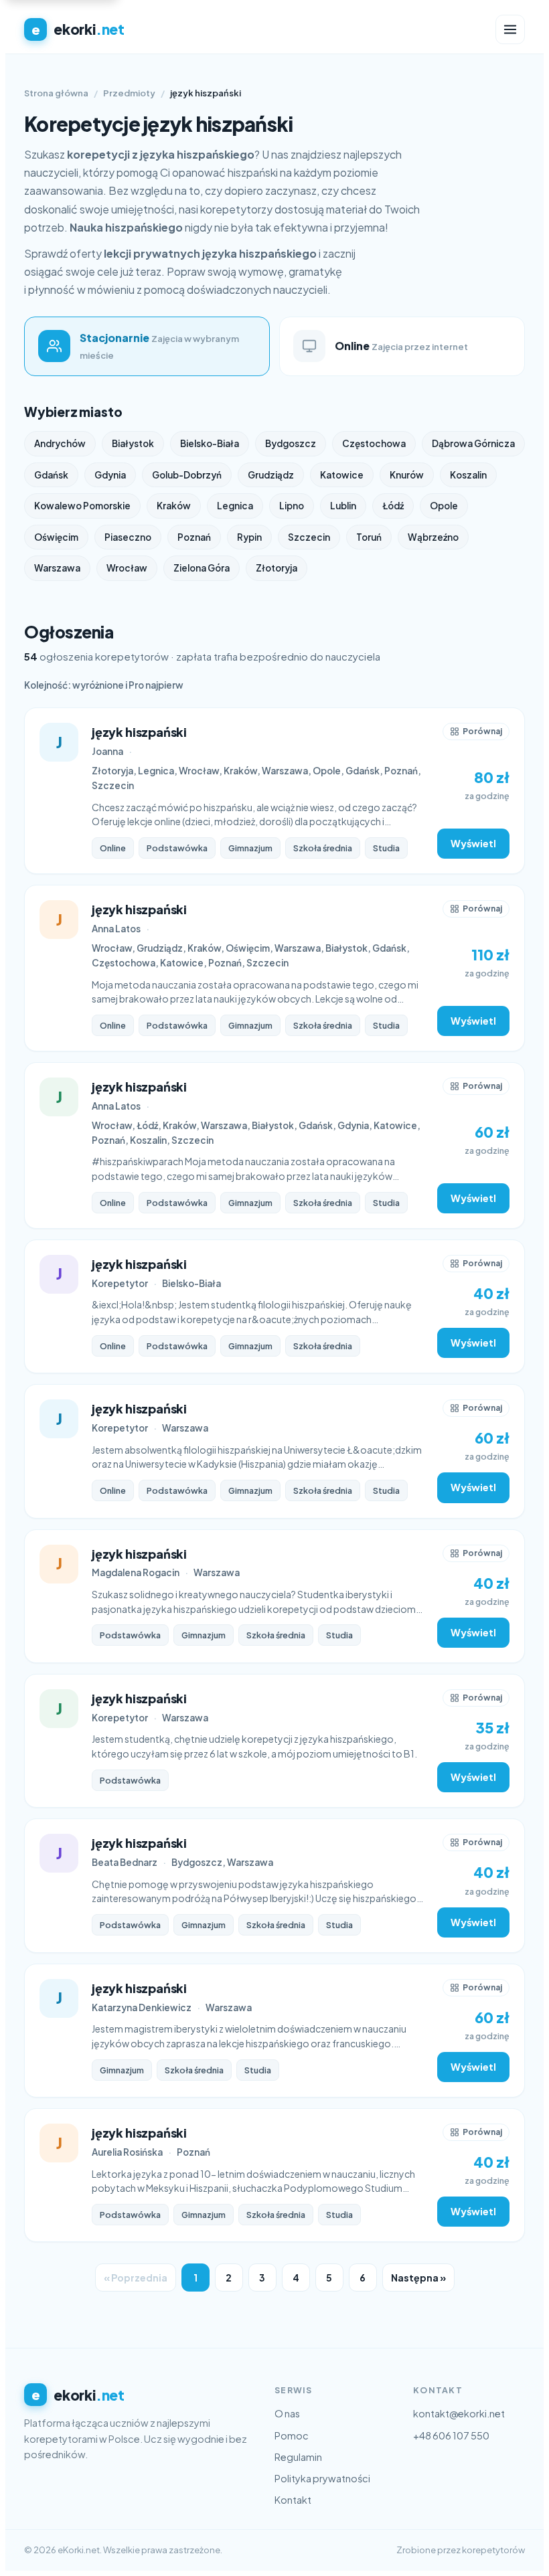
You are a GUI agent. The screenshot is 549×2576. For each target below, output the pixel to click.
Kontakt (293, 2500)
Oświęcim (56, 537)
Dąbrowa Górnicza (473, 443)
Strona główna (56, 93)
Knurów (407, 475)
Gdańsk (51, 475)
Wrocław (127, 568)
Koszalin (468, 475)
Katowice (342, 475)
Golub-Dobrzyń (187, 475)
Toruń (369, 537)
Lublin (343, 506)
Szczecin (309, 537)
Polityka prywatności (322, 2478)
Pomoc (292, 2435)
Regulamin (298, 2457)
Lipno (292, 506)
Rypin (249, 537)
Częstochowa (374, 443)
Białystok (133, 443)
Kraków (174, 506)
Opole (444, 506)
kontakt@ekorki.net (459, 2413)
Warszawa (57, 568)
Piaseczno (128, 537)
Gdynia (110, 475)
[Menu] (510, 29)
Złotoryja (277, 568)
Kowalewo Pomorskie (82, 506)
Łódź (393, 506)
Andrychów (60, 443)
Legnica (235, 506)
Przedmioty (129, 93)
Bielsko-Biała (210, 443)
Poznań (194, 537)
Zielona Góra (202, 568)
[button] (476, 732)
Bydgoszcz (291, 443)
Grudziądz (271, 475)
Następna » (418, 2278)
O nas (287, 2413)
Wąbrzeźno (433, 537)
